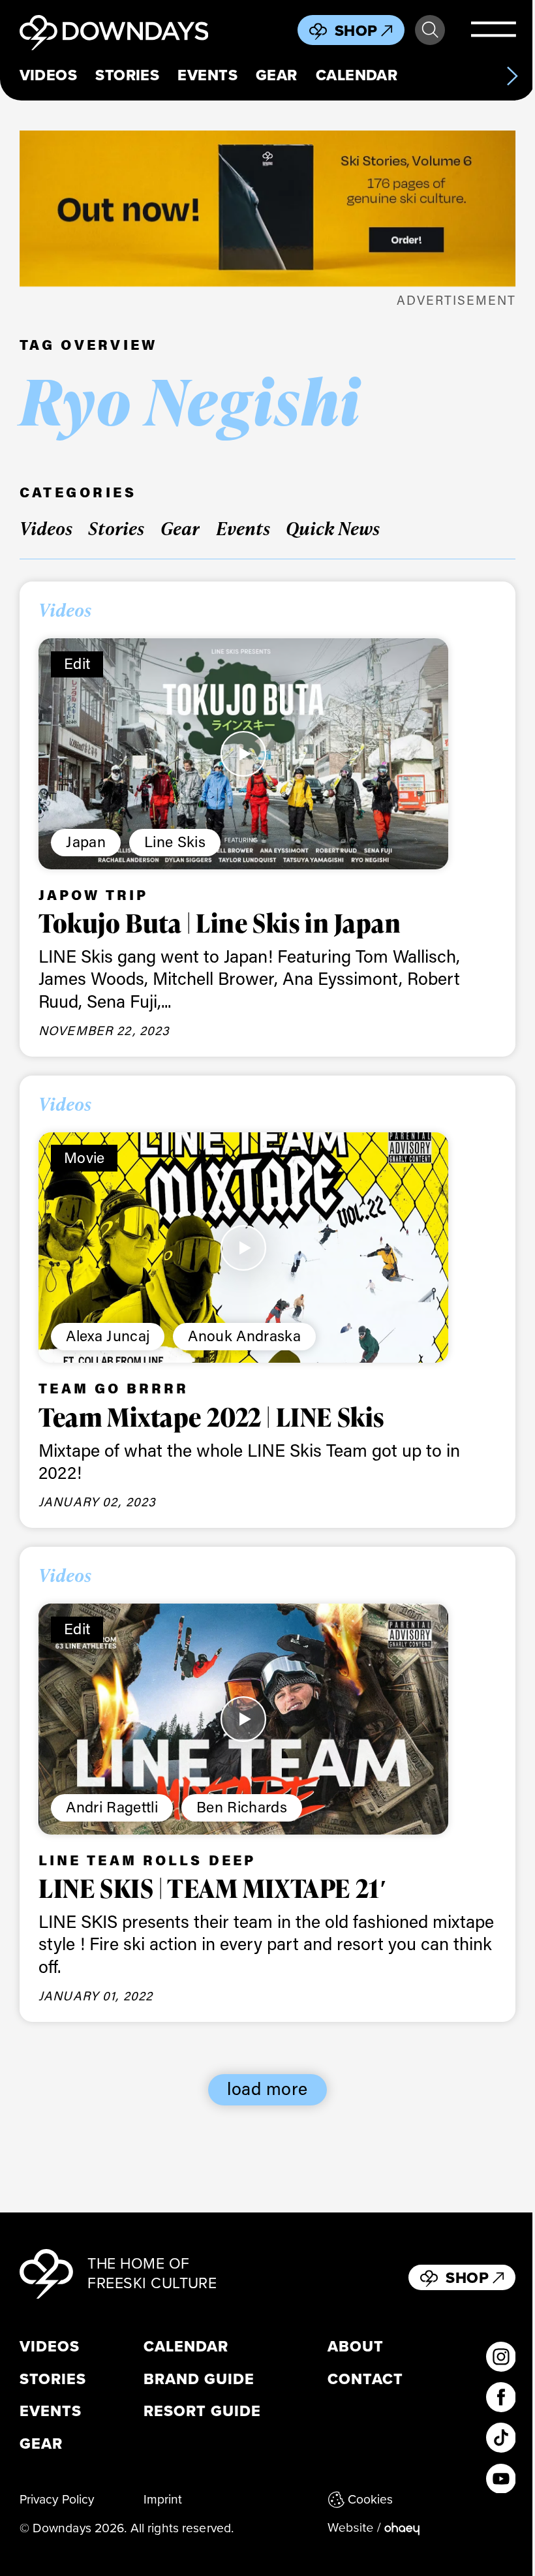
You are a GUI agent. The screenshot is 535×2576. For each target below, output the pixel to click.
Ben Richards (242, 1807)
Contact (365, 2380)
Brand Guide (199, 2380)
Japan (86, 841)
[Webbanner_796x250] (268, 209)
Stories (127, 75)
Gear (277, 75)
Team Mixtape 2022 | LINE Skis (211, 1417)
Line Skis (175, 841)
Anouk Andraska (244, 1335)
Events (207, 75)
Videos (49, 75)
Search (430, 30)
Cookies (371, 2500)
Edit (77, 663)
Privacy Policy (57, 2500)
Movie (84, 1157)
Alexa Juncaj (108, 1335)
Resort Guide (203, 2412)
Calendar (357, 75)
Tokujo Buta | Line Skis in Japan (220, 923)
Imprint (163, 2500)
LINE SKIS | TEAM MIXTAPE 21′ (213, 1888)
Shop (356, 31)
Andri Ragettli (112, 1807)
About (356, 2347)
